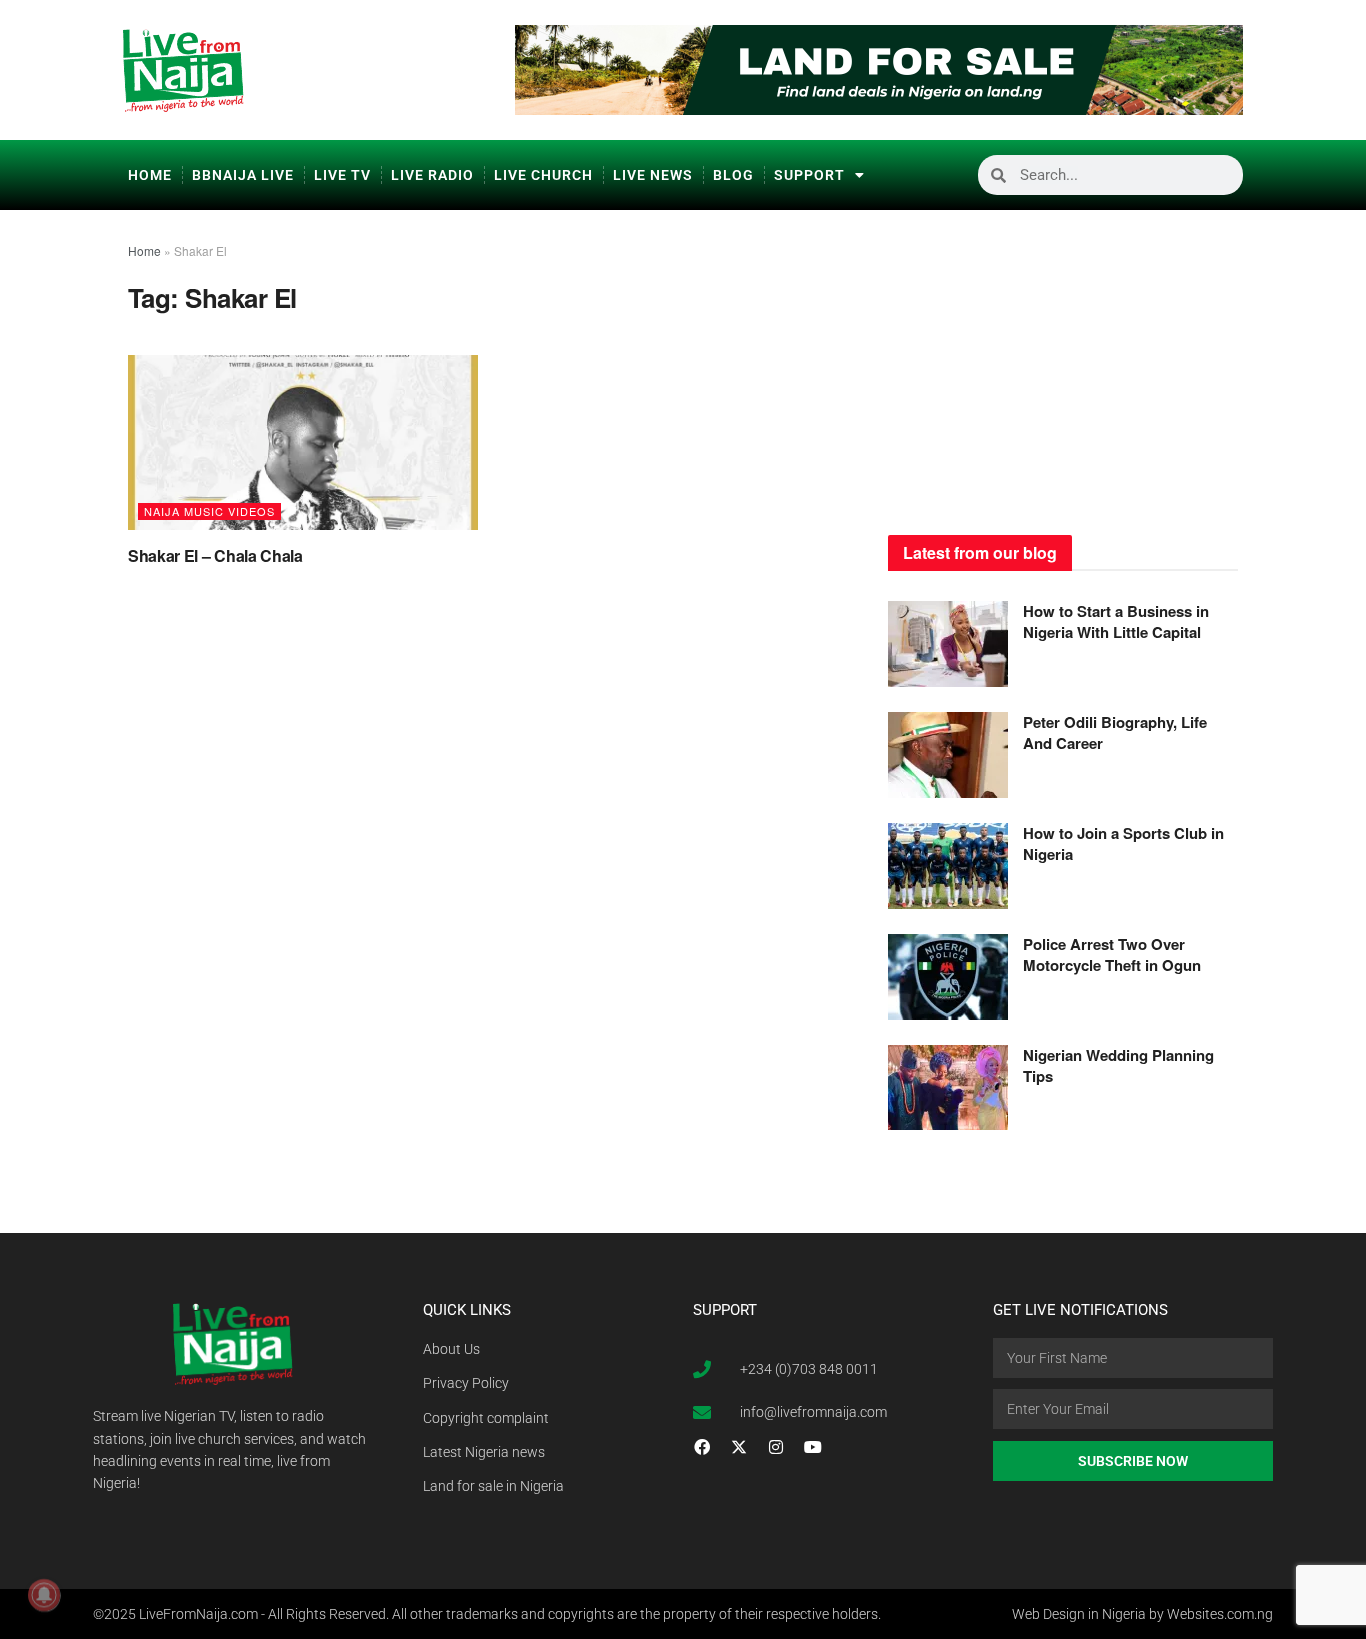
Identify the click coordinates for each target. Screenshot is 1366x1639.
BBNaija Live (243, 175)
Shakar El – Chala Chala (215, 555)
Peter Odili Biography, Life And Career (1115, 732)
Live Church (543, 175)
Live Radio (432, 175)
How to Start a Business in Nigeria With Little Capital (1116, 621)
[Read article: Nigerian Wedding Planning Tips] (948, 1088)
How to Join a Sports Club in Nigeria (1123, 843)
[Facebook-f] (702, 1447)
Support (809, 175)
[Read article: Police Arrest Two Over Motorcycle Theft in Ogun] (948, 977)
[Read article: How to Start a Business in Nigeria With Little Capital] (948, 644)
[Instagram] (776, 1447)
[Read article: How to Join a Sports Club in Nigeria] (948, 866)
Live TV (342, 175)
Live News (653, 175)
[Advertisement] (1063, 365)
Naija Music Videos (209, 511)
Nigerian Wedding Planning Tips (1118, 1065)
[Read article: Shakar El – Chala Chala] (303, 442)
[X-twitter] (739, 1447)
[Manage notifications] (44, 1595)
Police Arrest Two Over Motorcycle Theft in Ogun (1112, 954)
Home (150, 175)
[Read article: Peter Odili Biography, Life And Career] (948, 755)
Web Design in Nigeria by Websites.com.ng (1142, 1614)
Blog (733, 175)
